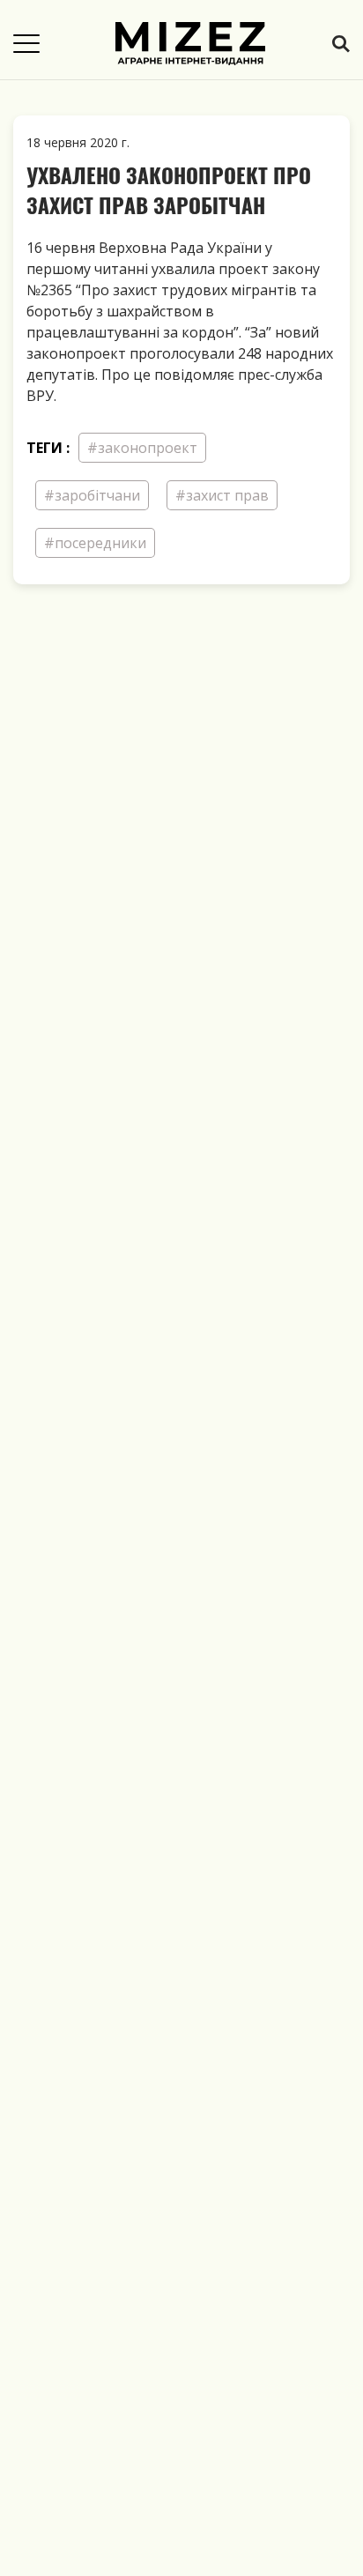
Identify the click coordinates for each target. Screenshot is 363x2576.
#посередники (95, 543)
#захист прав (222, 495)
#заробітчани (92, 495)
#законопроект (142, 448)
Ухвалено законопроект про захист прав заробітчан (169, 189)
